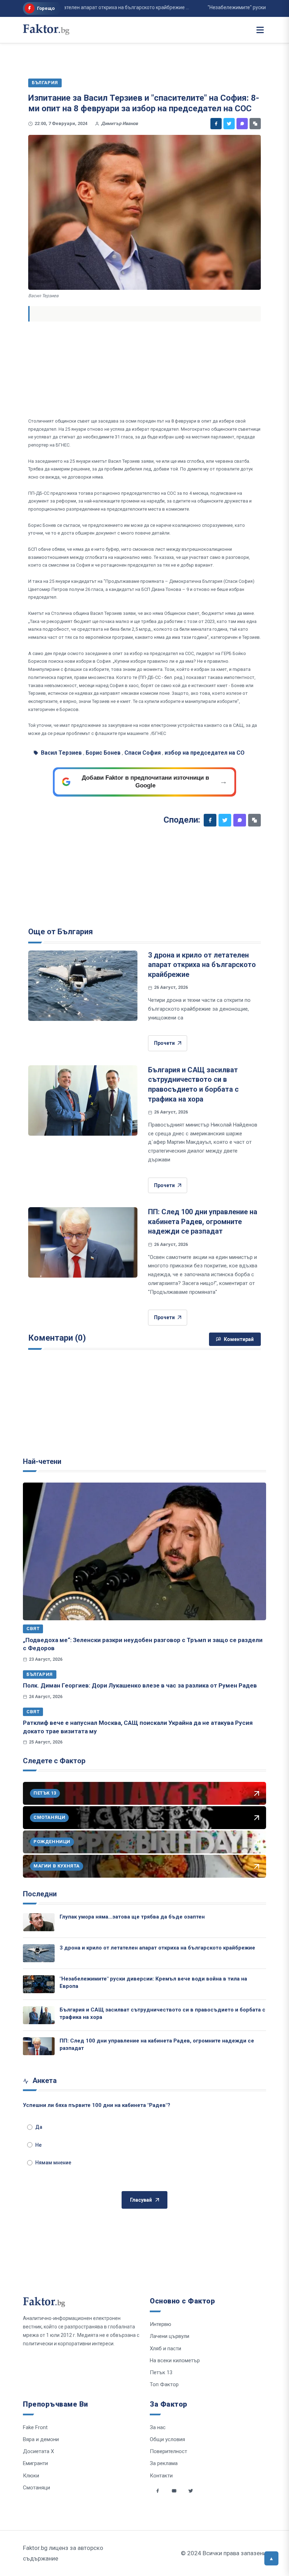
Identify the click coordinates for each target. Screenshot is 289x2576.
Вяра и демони (41, 2439)
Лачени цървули (170, 2336)
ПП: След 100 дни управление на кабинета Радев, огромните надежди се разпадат (203, 1221)
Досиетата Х (38, 2451)
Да (39, 2127)
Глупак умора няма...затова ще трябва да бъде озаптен (132, 1917)
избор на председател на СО (205, 753)
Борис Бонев (103, 753)
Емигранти (35, 2463)
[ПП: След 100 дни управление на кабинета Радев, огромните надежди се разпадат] (83, 1242)
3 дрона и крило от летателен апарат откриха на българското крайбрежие (202, 965)
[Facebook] (216, 124)
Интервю (161, 2324)
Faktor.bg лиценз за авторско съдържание (63, 2553)
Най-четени (42, 1461)
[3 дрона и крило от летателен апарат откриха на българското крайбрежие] (83, 986)
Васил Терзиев (61, 753)
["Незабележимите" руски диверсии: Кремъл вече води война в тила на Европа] (39, 1984)
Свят (33, 1629)
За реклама (164, 2463)
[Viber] (242, 124)
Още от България (61, 932)
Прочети (164, 1043)
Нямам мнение (53, 2163)
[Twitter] (229, 124)
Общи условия (167, 2439)
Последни (40, 1894)
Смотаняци (36, 2488)
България (40, 1674)
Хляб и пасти (165, 2349)
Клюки (31, 2476)
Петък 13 (161, 2372)
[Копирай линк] (255, 124)
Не (38, 2145)
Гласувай (141, 2200)
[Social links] (158, 2491)
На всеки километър (175, 2360)
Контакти (161, 2476)
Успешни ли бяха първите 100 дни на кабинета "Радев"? (97, 2105)
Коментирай (239, 1339)
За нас (158, 2427)
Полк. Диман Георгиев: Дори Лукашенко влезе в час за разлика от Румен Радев (140, 1685)
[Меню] (260, 30)
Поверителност (168, 2451)
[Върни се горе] (271, 2558)
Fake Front (35, 2427)
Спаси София (143, 753)
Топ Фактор (164, 2384)
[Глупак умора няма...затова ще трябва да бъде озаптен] (39, 1922)
